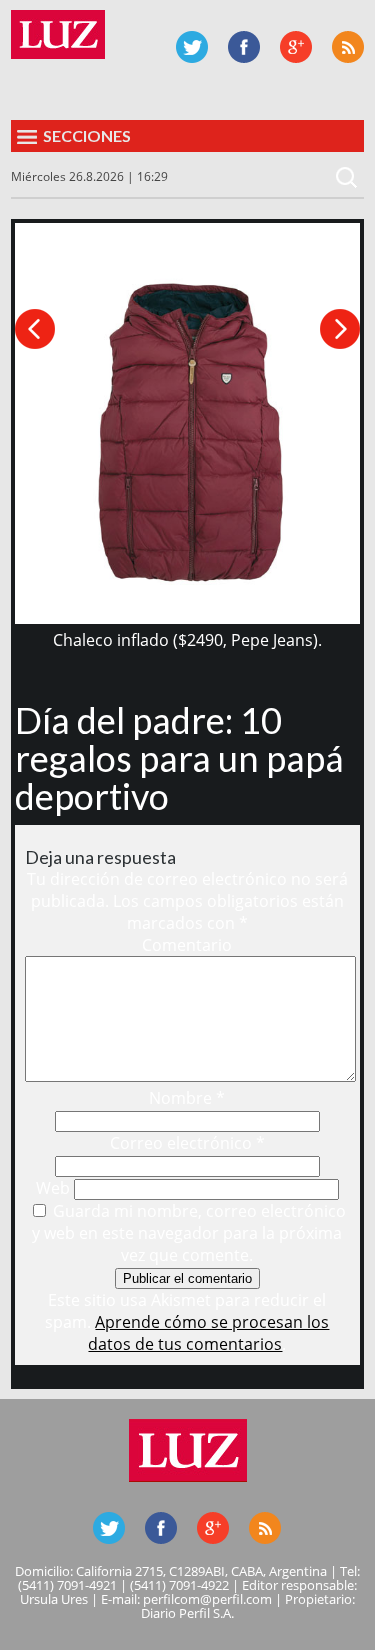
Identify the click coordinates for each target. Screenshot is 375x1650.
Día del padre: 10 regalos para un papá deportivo (179, 758)
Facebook (244, 47)
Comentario (187, 945)
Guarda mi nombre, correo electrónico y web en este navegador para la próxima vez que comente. (189, 1233)
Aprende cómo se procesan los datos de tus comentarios (208, 1333)
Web (53, 1188)
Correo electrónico (187, 1143)
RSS (348, 47)
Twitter (192, 47)
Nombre (187, 1098)
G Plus (296, 47)
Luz (58, 34)
